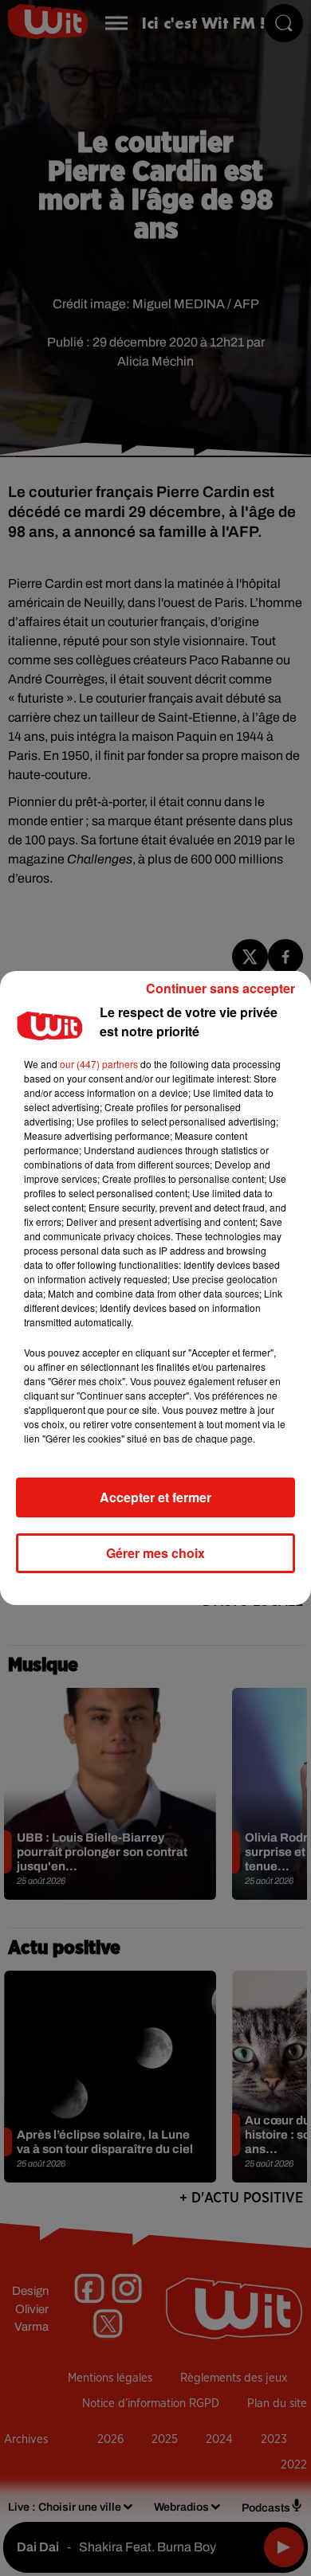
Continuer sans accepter (220, 988)
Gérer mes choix (155, 1553)
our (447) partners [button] (99, 1064)
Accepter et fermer (155, 1497)
